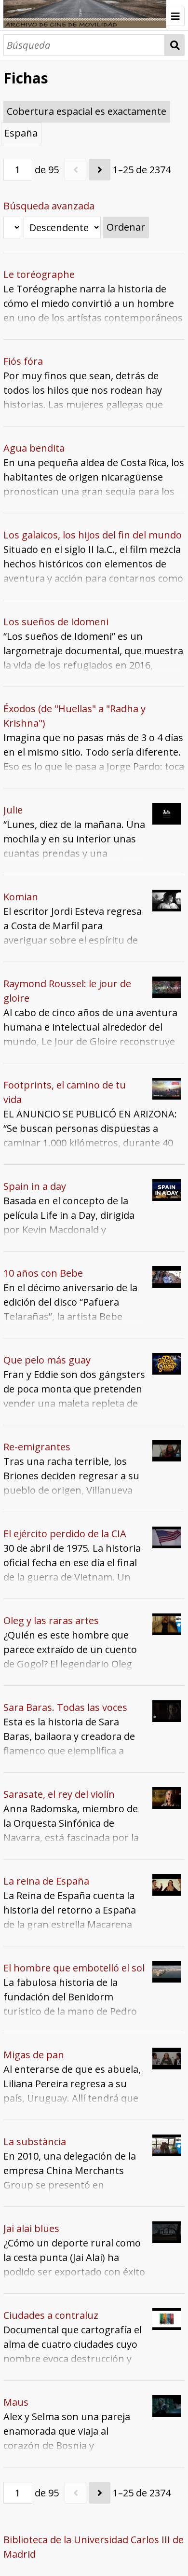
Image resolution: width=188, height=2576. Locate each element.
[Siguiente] (100, 170)
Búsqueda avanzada (49, 206)
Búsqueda (175, 45)
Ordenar (126, 227)
